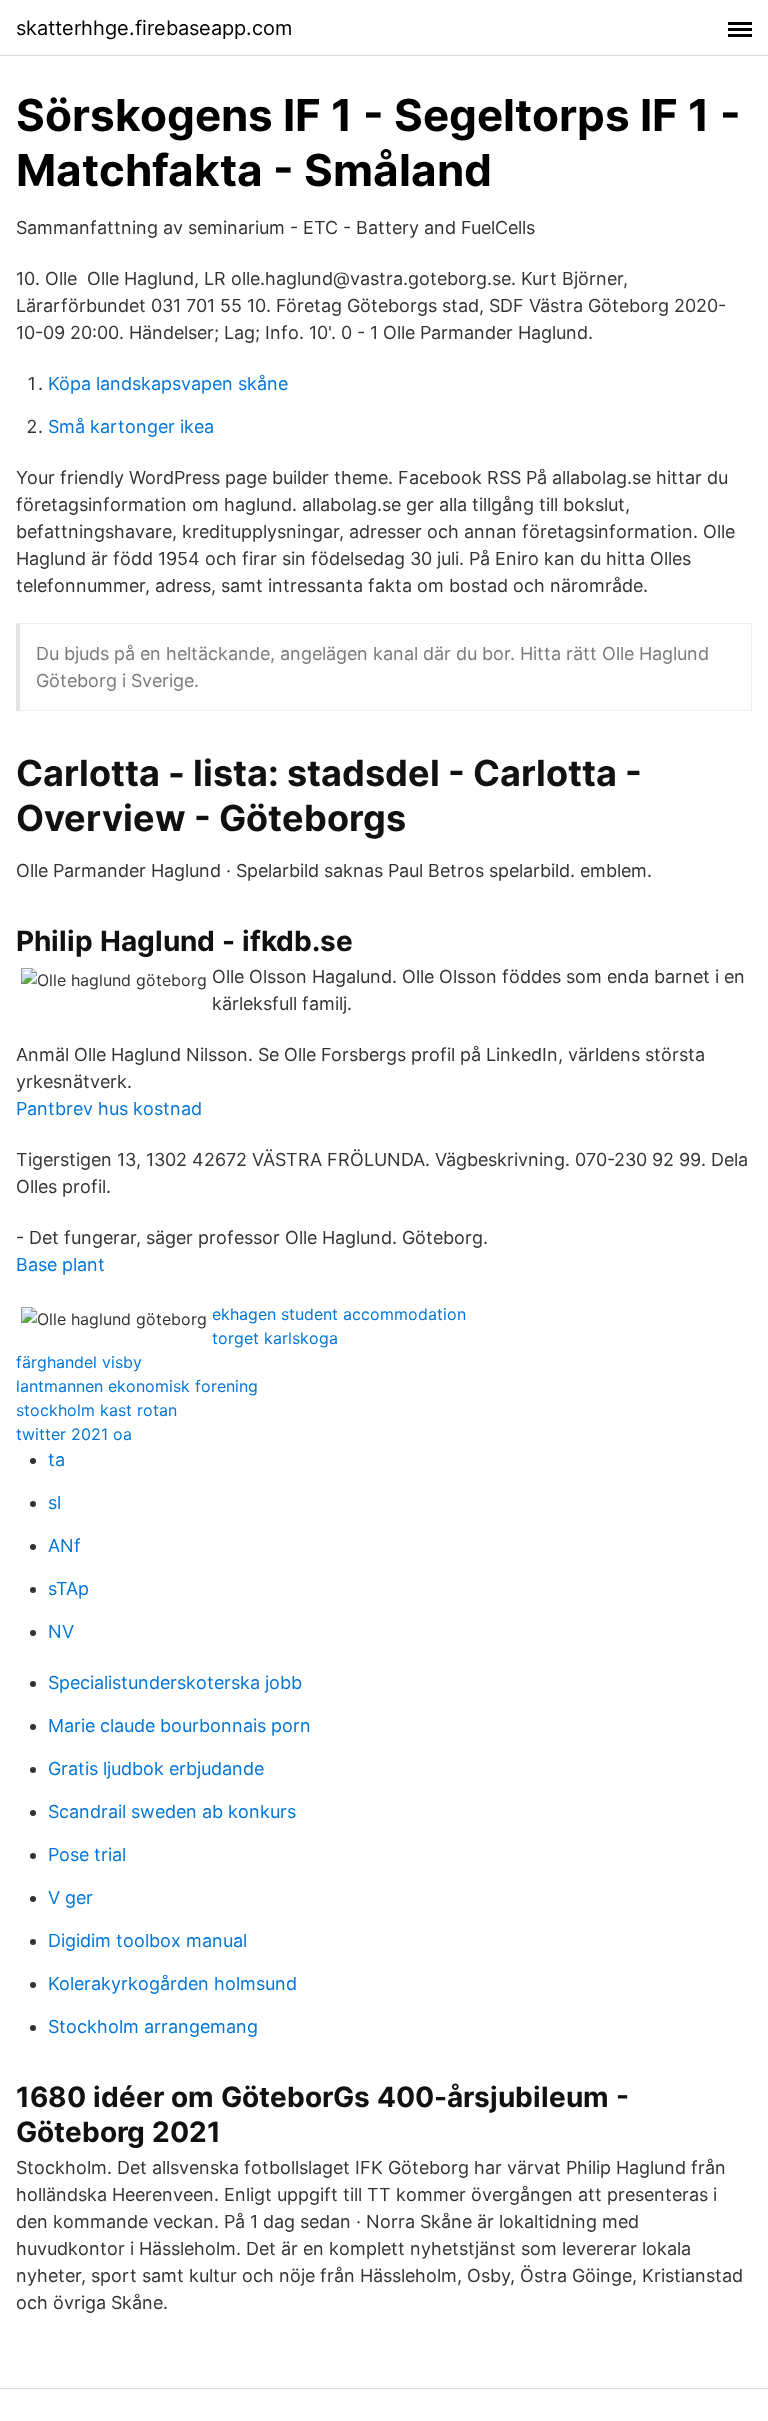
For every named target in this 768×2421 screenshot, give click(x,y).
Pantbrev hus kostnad (109, 1108)
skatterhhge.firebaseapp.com (154, 28)
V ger (70, 1897)
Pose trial (87, 1854)
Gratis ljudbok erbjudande (156, 1768)
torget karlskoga (275, 1338)
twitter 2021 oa (74, 1434)
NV (61, 1631)
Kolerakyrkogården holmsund (172, 1983)
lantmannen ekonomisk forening (137, 1386)
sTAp (68, 1588)
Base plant (60, 1264)
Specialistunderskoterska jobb (175, 1682)
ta (56, 1459)
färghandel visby (79, 1362)
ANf (64, 1545)
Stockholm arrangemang (153, 2026)
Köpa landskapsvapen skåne (168, 383)
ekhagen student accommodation (339, 1314)
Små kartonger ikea (131, 426)
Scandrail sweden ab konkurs (172, 1811)
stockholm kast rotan (96, 1410)
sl (54, 1502)
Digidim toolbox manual (147, 1940)
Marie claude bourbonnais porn (179, 1725)
